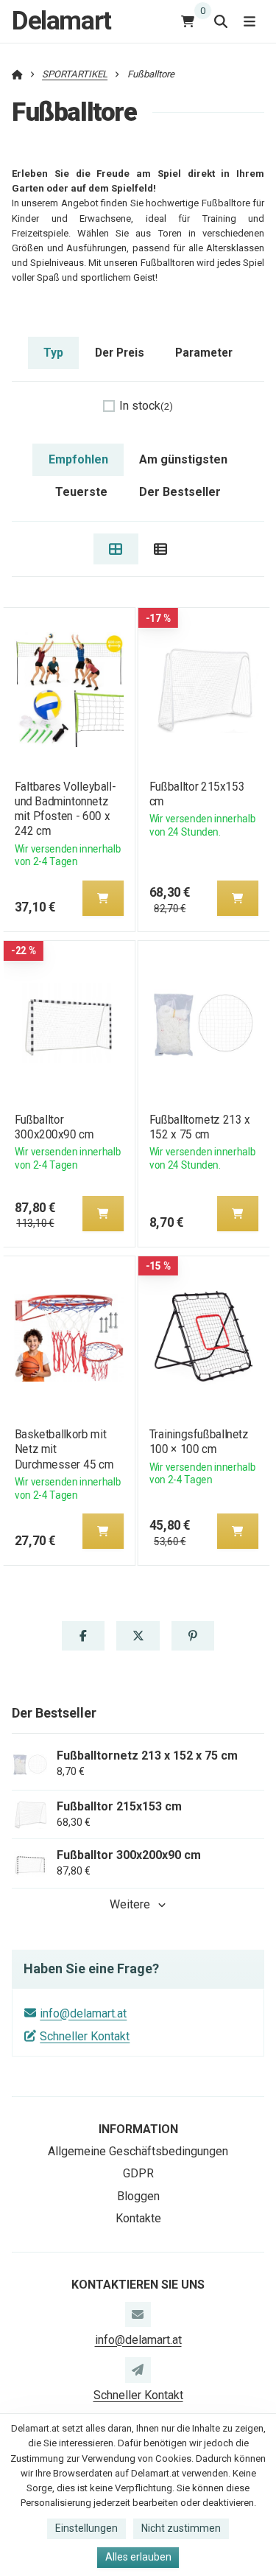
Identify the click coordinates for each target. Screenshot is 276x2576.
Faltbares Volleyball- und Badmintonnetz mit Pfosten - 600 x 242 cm (65, 809)
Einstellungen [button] (86, 2528)
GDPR (138, 2173)
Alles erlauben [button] (138, 2557)
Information (138, 2129)
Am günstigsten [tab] (183, 459)
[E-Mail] (138, 2314)
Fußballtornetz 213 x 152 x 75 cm (200, 1127)
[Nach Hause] (17, 74)
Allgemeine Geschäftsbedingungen (138, 2151)
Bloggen (138, 2196)
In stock (146, 406)
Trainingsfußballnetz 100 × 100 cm (199, 1442)
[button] (102, 898)
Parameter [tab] (204, 353)
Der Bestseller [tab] (180, 492)
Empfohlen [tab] (78, 459)
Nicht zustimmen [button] (181, 2528)
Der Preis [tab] (120, 353)
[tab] (116, 549)
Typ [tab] (53, 353)
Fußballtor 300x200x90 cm (53, 1127)
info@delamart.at (83, 2013)
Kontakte (138, 2218)
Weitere (130, 1904)
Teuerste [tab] (81, 492)
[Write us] (138, 2370)
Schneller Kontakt (85, 2036)
